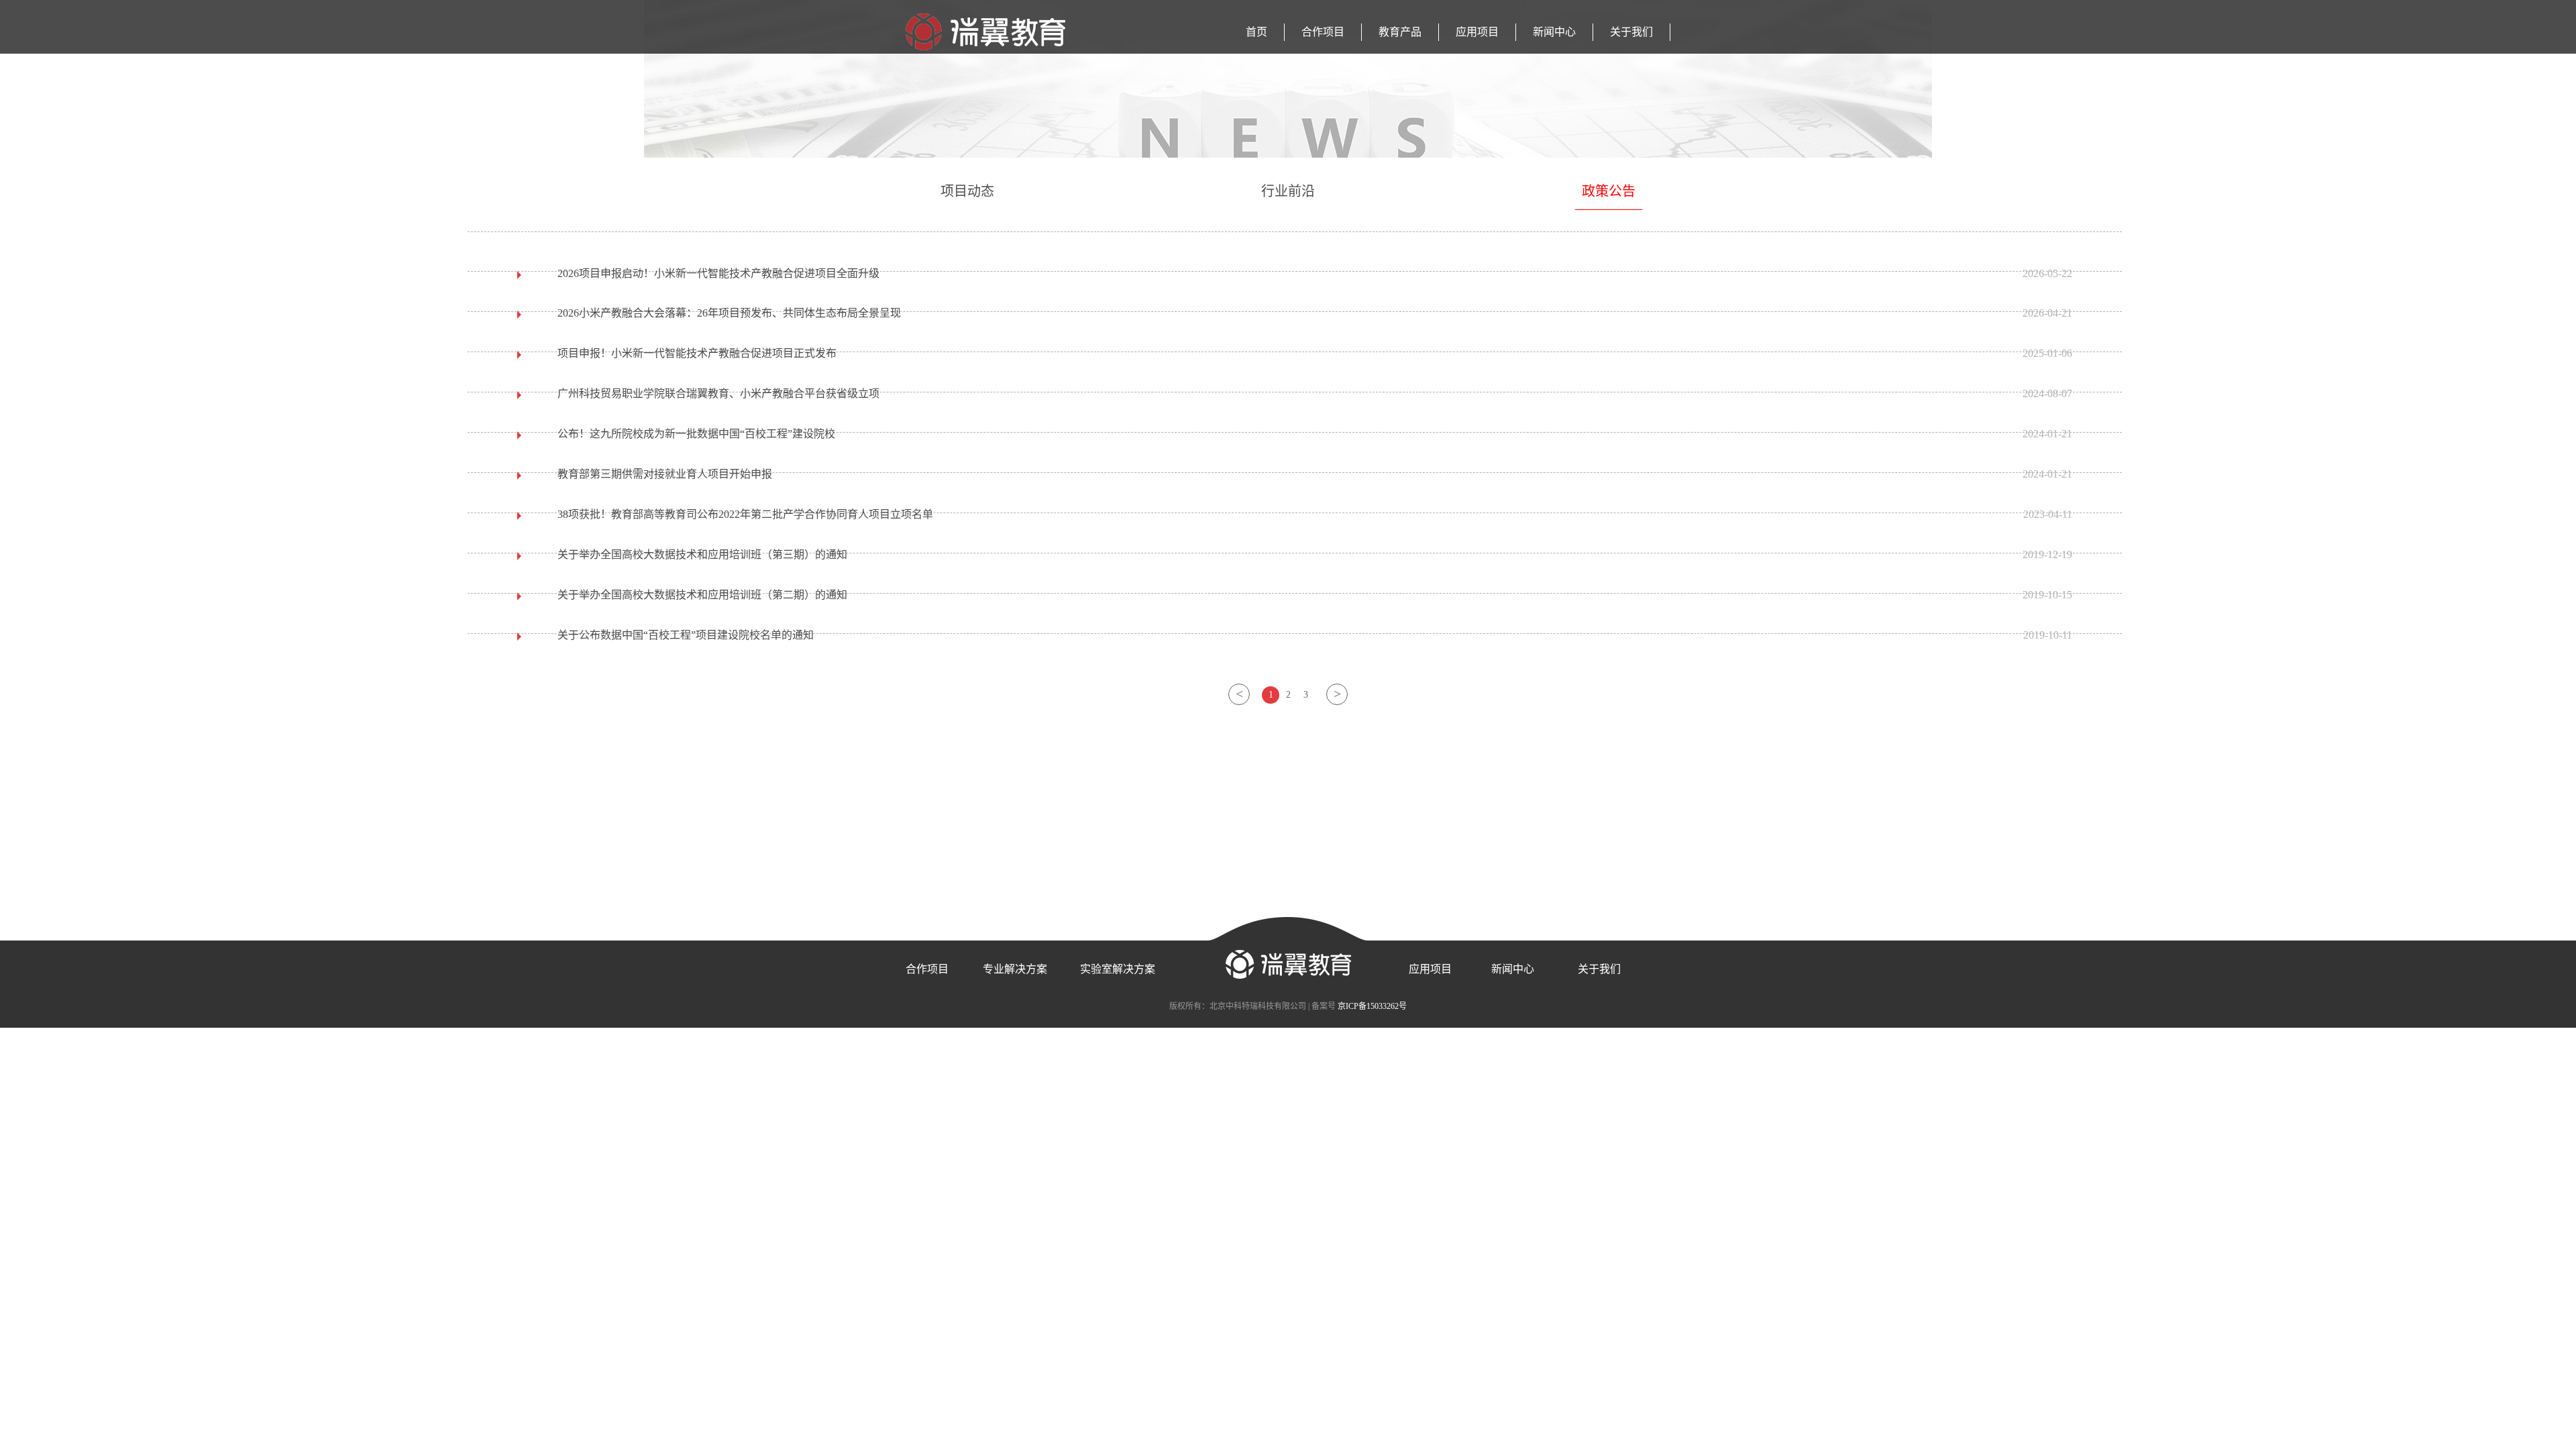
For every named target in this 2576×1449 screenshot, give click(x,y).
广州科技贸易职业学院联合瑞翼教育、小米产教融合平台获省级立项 (718, 393)
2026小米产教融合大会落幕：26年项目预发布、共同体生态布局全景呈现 (729, 313)
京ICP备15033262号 (1372, 1006)
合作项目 (1323, 32)
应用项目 (1477, 32)
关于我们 (1631, 32)
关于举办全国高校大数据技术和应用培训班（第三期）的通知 (702, 554)
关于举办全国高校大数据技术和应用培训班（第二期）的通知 (702, 595)
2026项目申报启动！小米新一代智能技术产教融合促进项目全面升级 (718, 273)
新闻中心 (1554, 32)
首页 (1256, 32)
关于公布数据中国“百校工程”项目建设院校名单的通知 (686, 635)
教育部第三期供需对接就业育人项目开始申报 (665, 474)
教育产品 (1400, 32)
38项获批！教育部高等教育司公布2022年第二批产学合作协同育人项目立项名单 (745, 514)
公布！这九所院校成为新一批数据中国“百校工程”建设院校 (696, 434)
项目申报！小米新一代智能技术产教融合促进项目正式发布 (697, 353)
